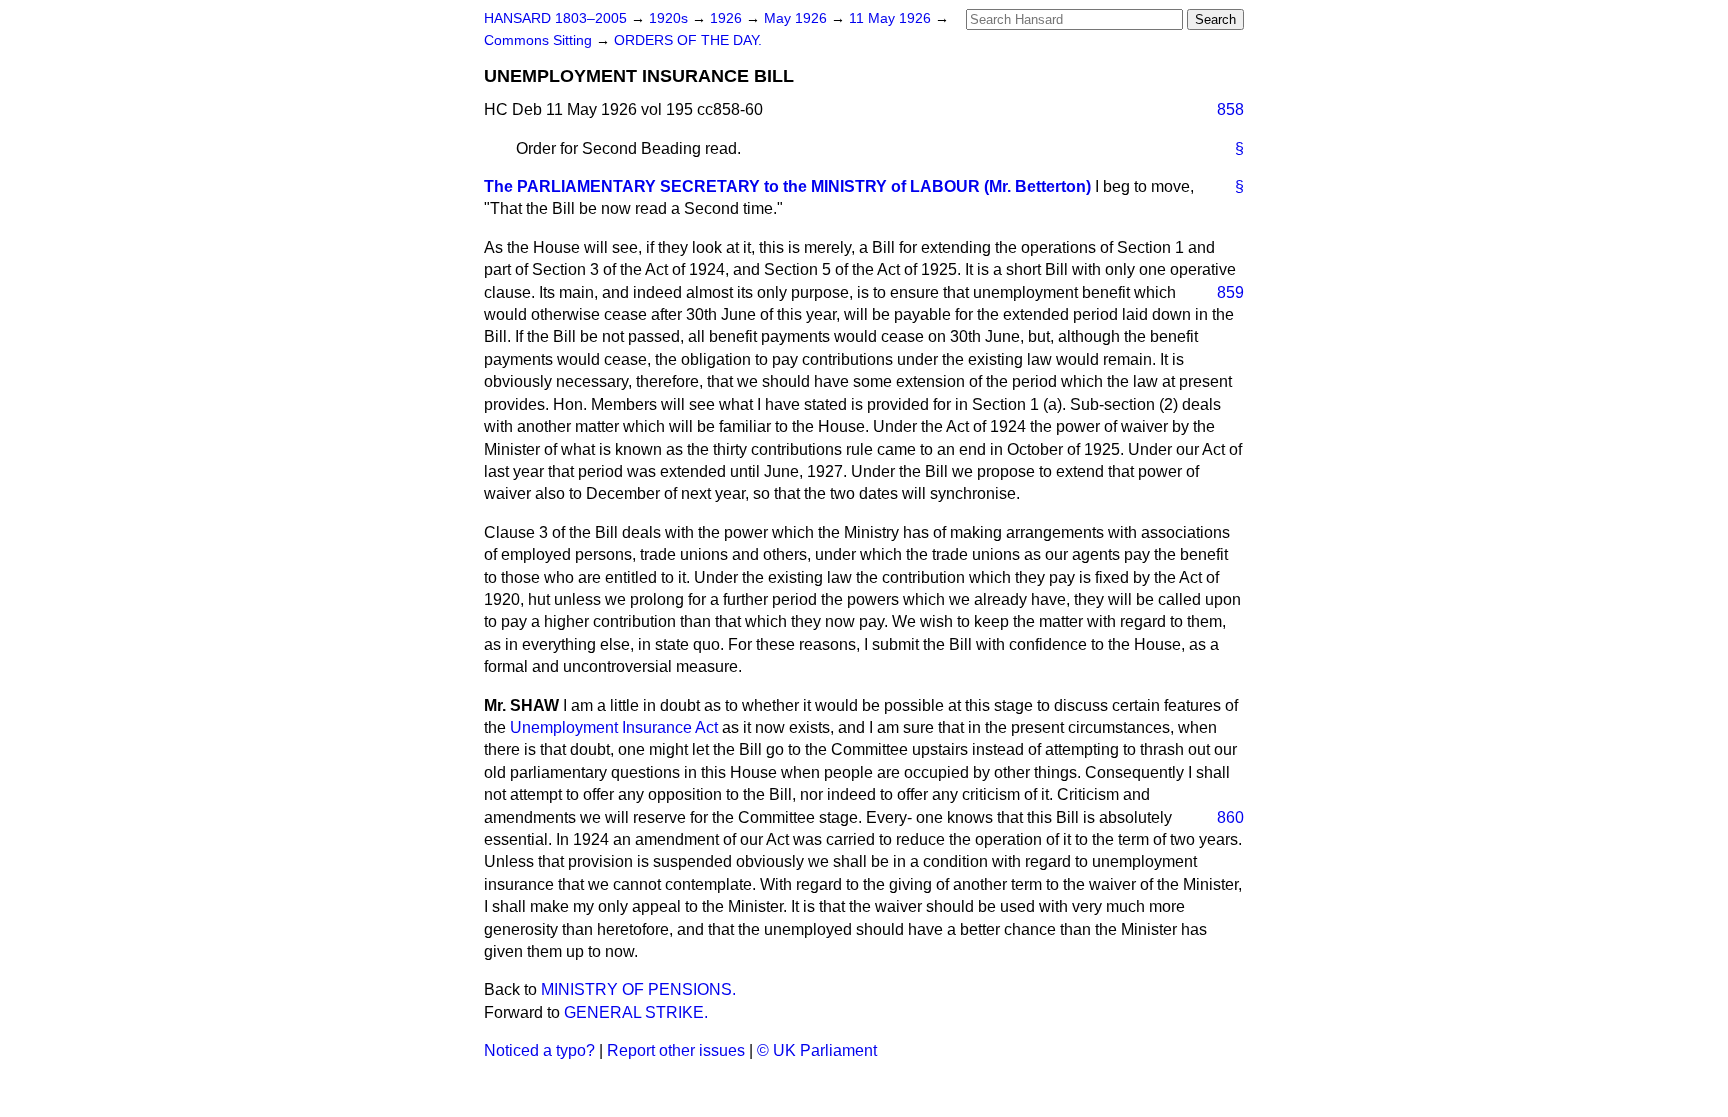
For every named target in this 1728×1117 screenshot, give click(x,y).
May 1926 (797, 18)
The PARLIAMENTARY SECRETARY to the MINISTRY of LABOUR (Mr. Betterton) (787, 186)
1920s (670, 18)
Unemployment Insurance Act (614, 727)
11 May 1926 (892, 18)
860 (1230, 817)
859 (1230, 292)
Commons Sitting (540, 40)
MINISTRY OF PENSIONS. (638, 989)
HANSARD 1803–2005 (555, 18)
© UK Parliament (817, 1050)
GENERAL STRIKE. (636, 1012)
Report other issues (676, 1050)
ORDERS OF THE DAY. (688, 40)
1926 (728, 18)
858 (1230, 109)
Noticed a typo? (539, 1050)
